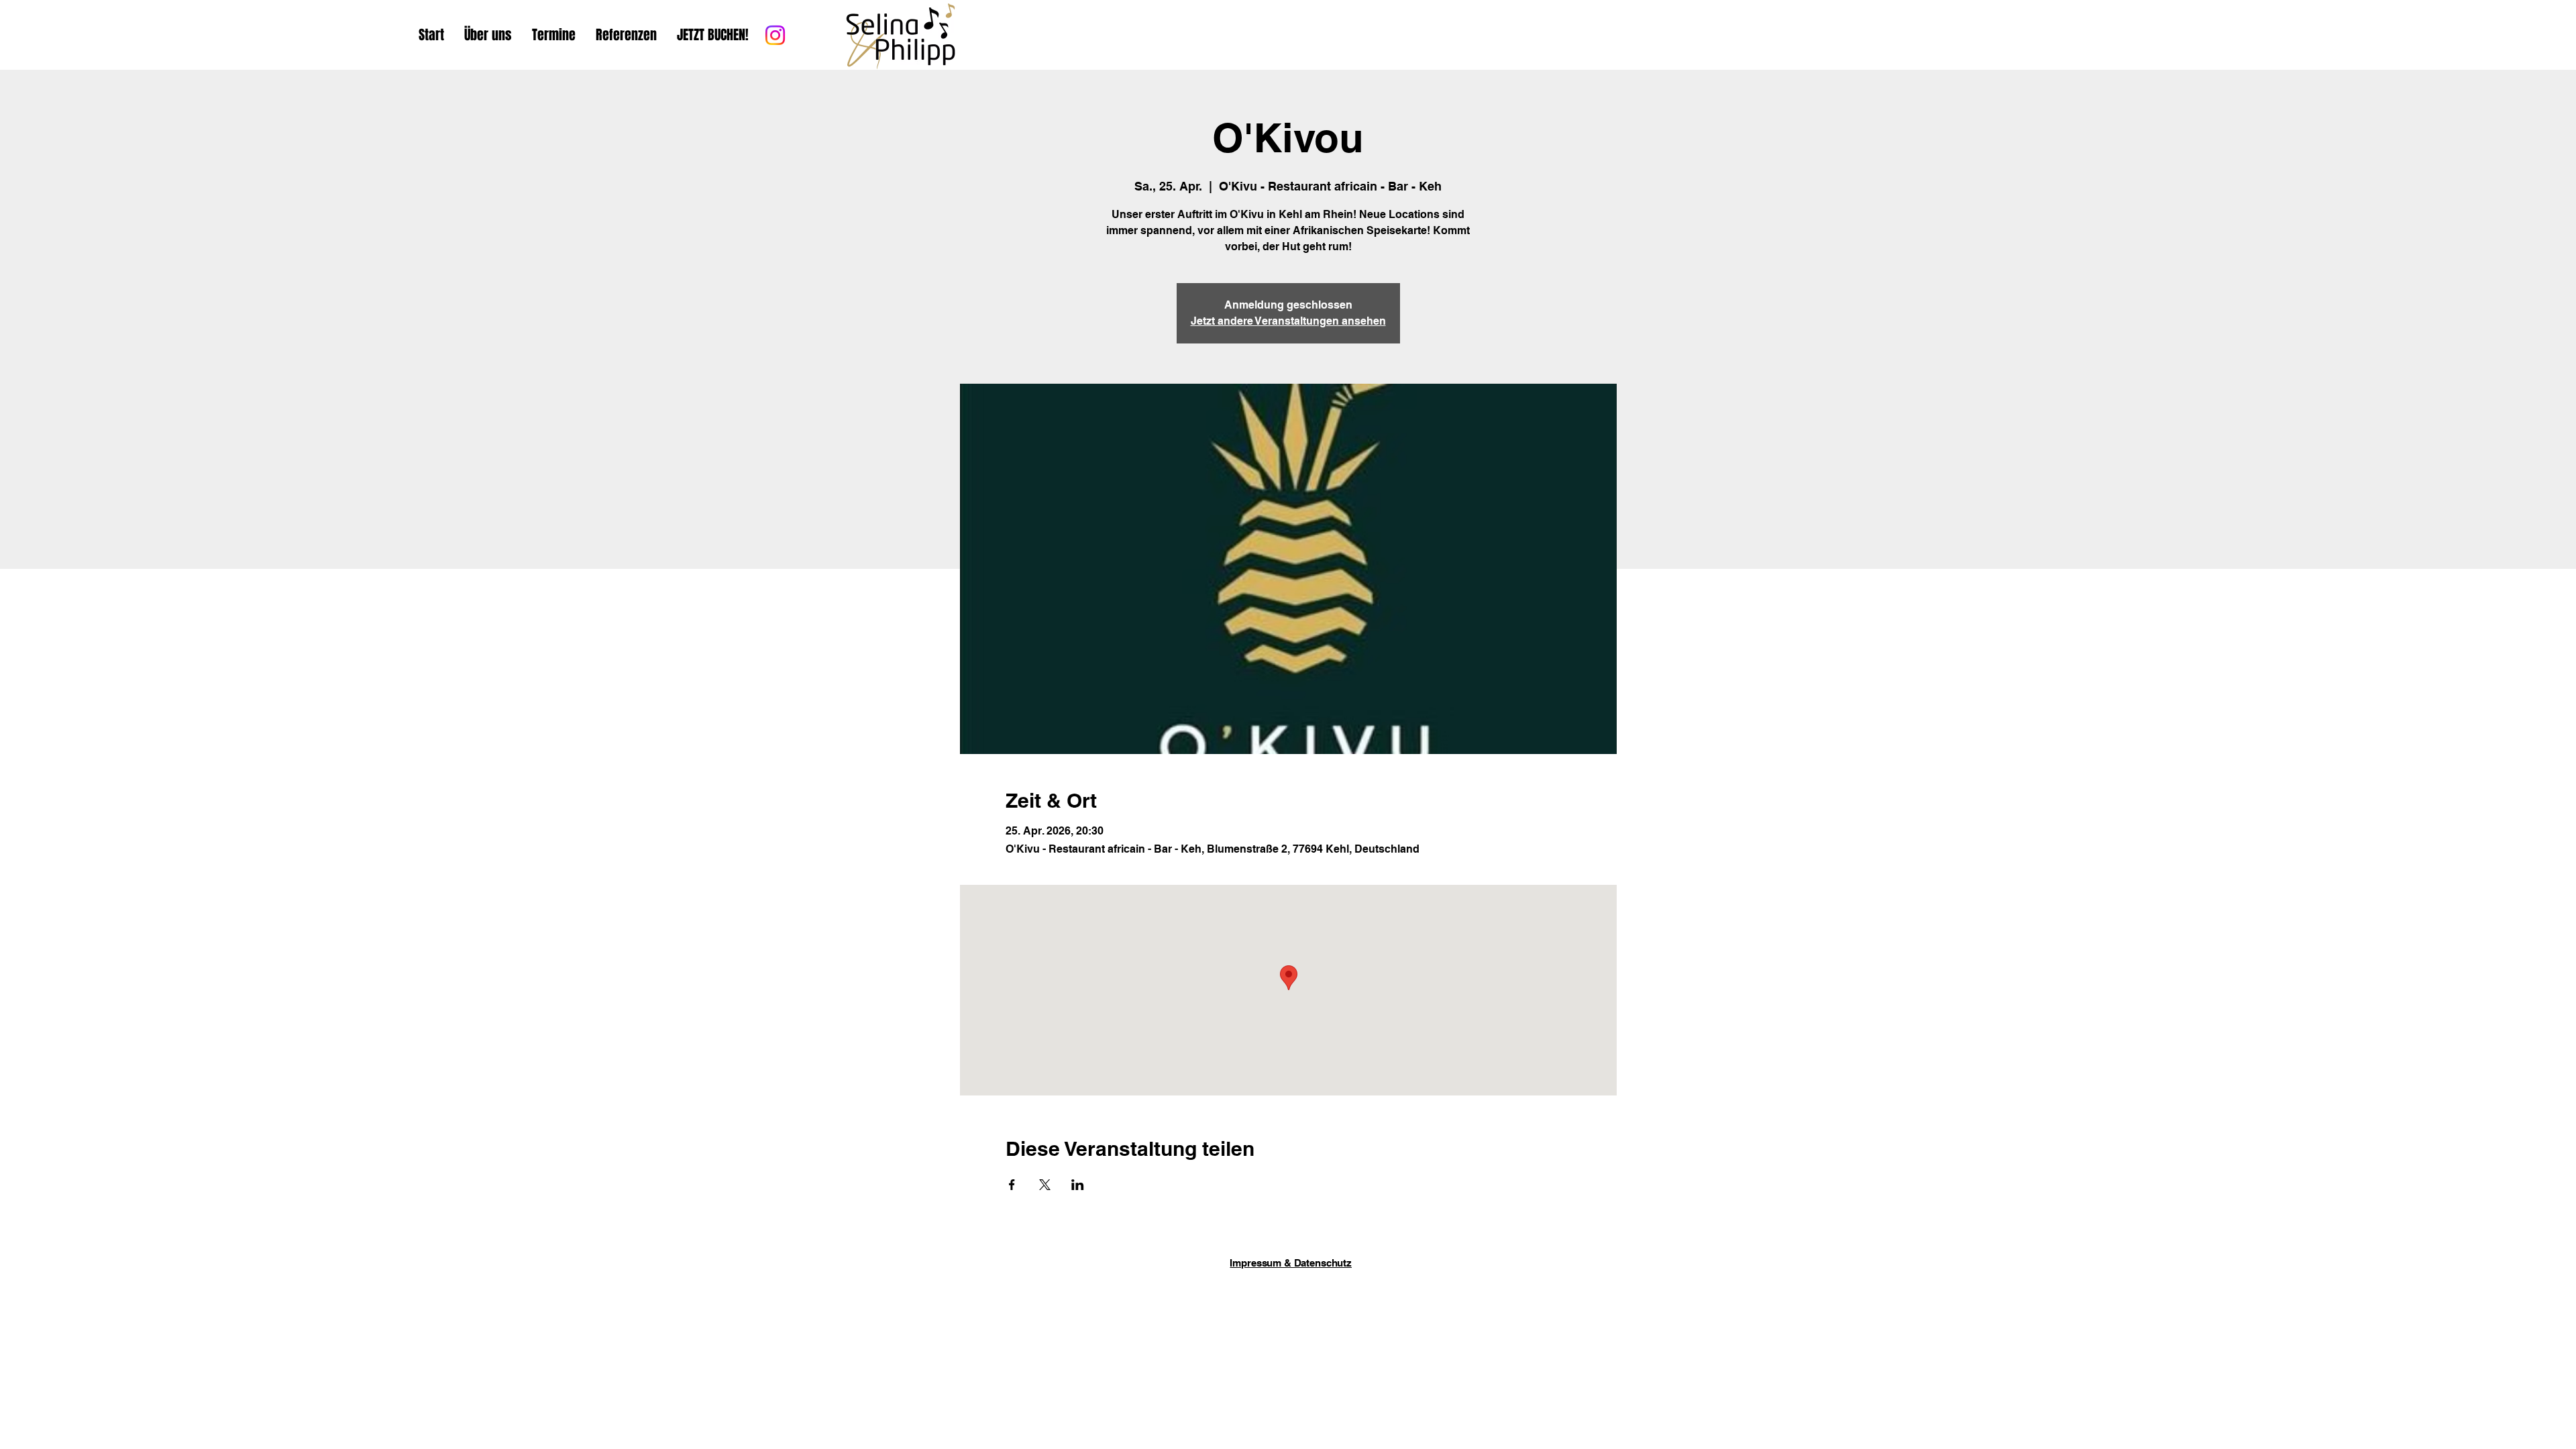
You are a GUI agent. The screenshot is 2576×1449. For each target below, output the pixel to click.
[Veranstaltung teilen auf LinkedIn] (1078, 1185)
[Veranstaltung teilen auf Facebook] (1012, 1185)
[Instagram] (775, 35)
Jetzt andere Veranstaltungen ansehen (1288, 321)
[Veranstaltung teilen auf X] (1045, 1185)
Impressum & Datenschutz (1291, 1263)
